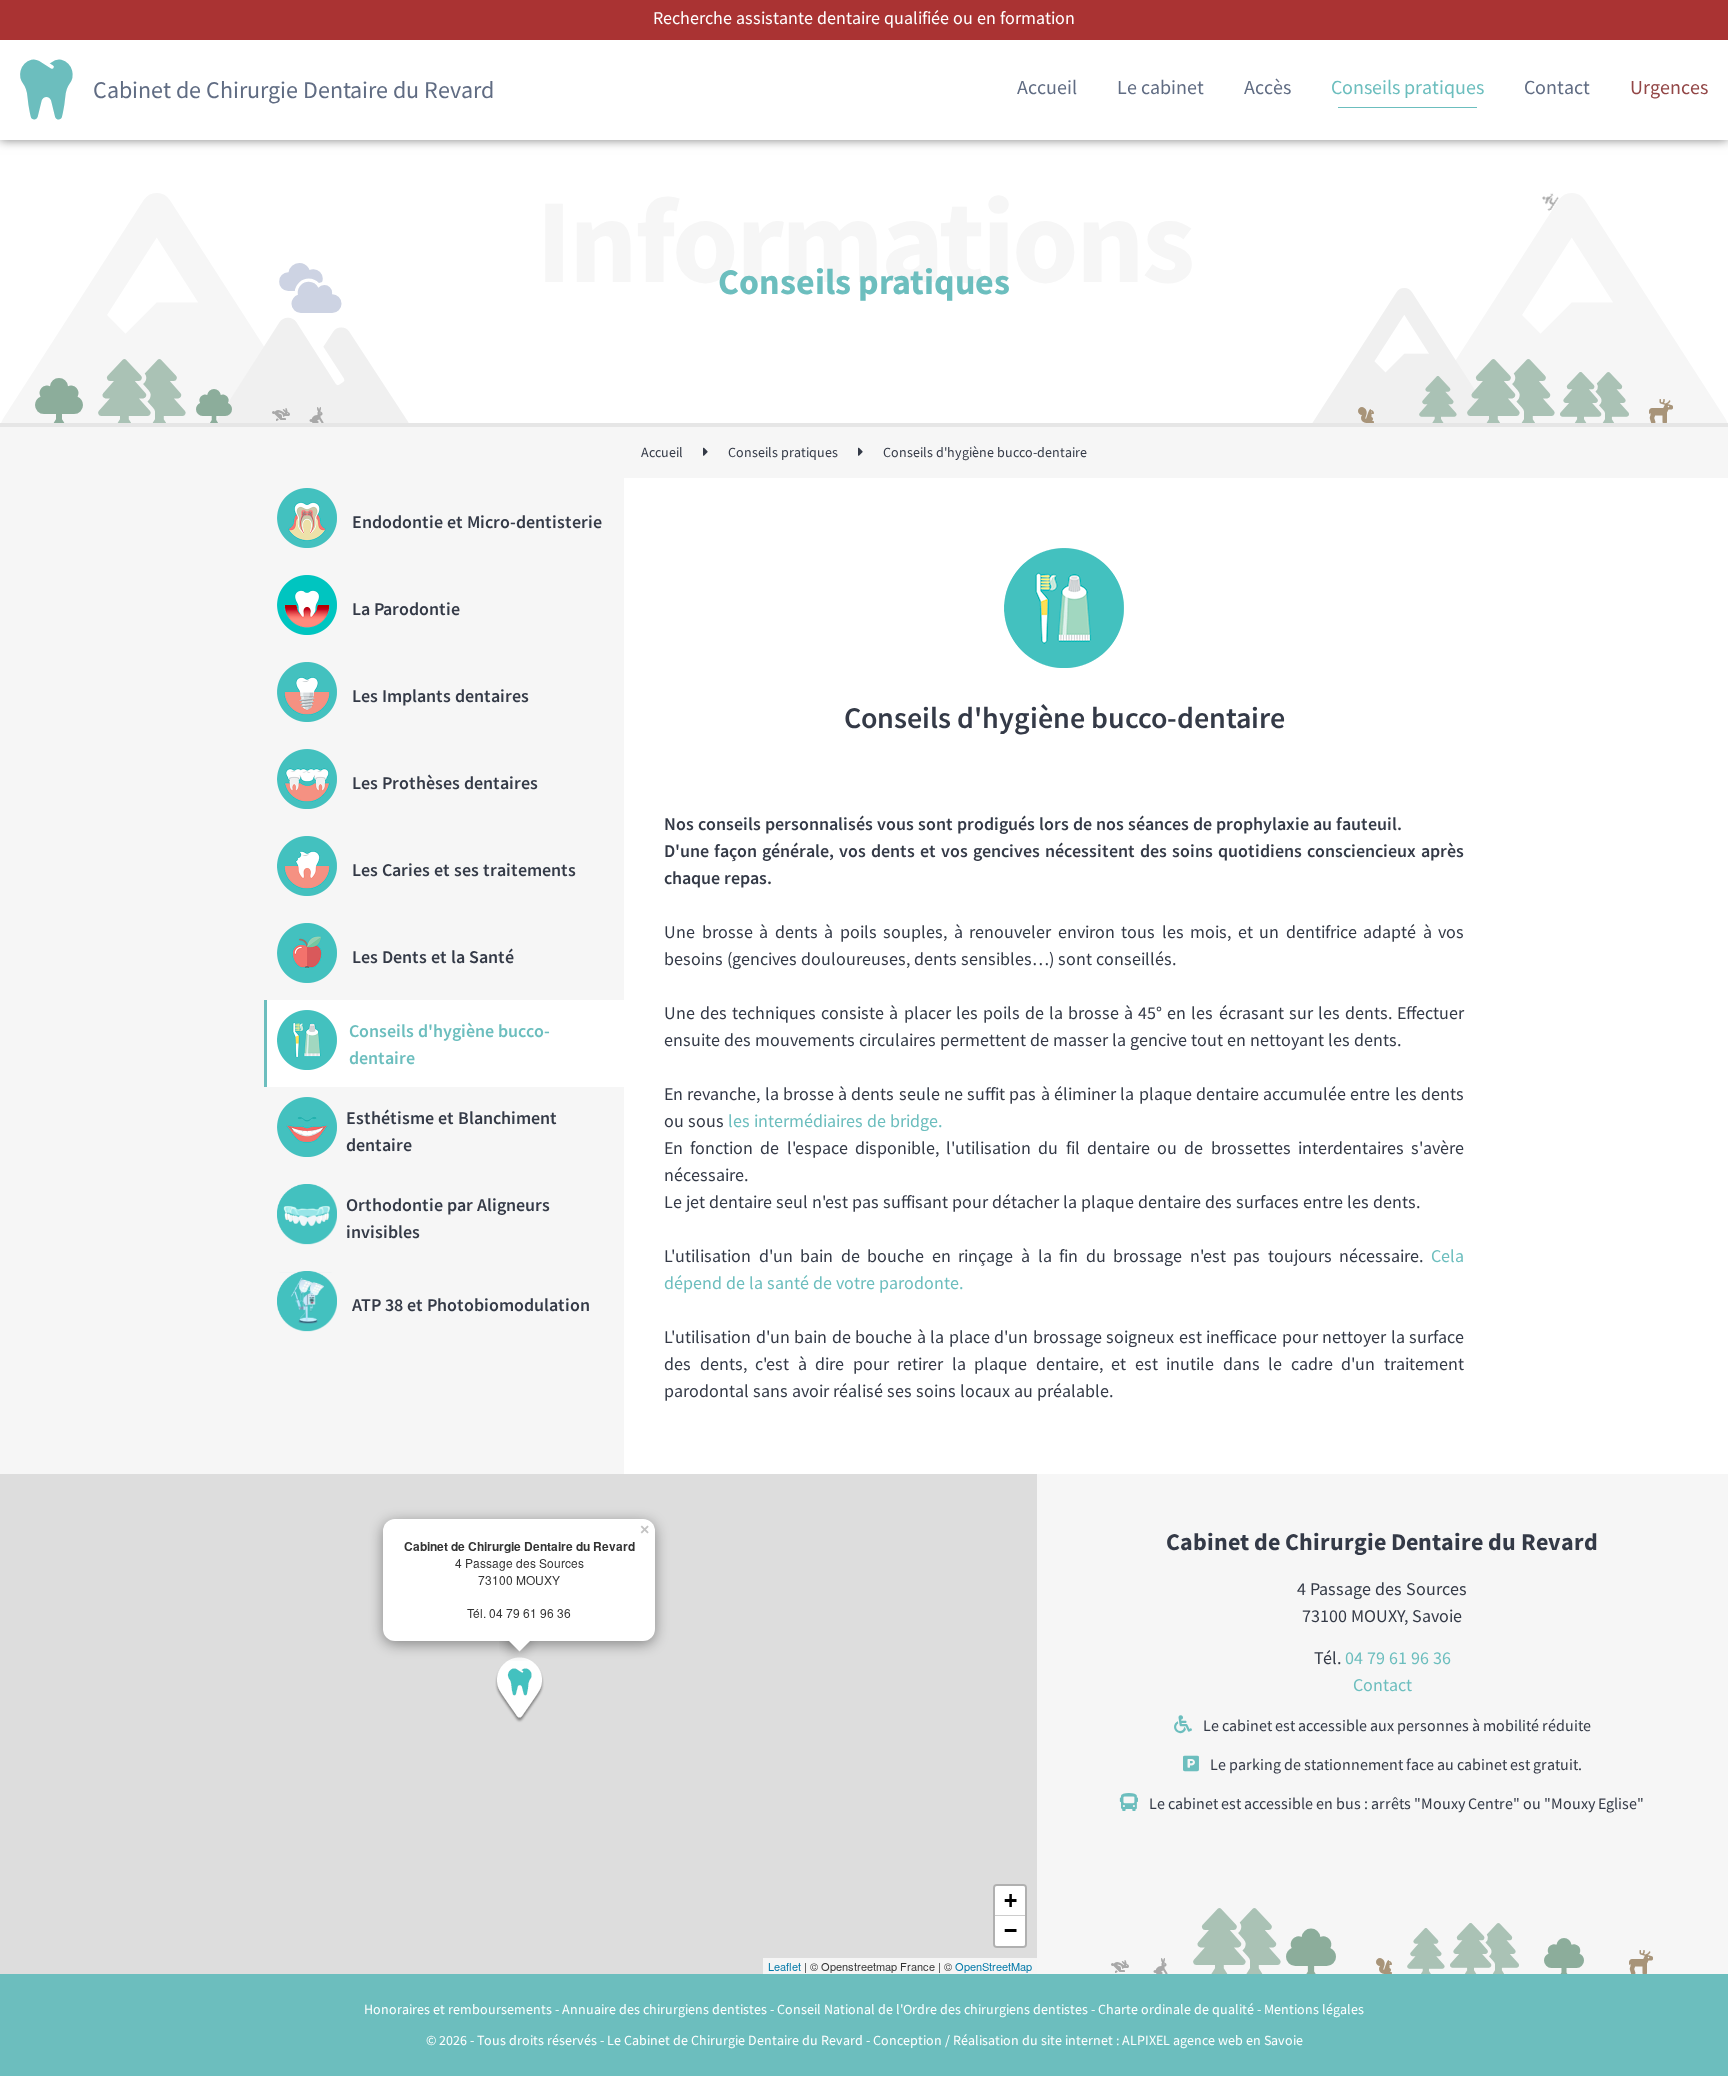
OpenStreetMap (993, 1966)
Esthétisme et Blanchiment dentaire (451, 1131)
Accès (1267, 86)
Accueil (1047, 86)
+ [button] (1010, 1900)
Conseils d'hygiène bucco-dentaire (449, 1044)
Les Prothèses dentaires (445, 782)
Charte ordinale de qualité (1177, 2009)
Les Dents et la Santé (433, 956)
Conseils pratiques (1407, 86)
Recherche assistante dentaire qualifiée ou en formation (864, 17)
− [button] (1010, 1930)
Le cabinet (1160, 86)
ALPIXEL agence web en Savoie (1212, 2040)
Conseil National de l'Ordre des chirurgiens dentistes (934, 2009)
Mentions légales (1314, 2009)
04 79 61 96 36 (1398, 1657)
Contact (1557, 86)
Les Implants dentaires (440, 695)
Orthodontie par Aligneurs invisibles (448, 1218)
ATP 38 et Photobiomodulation (471, 1304)
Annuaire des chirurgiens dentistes (666, 2009)
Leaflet (784, 1966)
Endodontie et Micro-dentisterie (477, 521)
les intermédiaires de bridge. (835, 1120)
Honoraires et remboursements (459, 2009)
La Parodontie (406, 608)
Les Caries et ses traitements (464, 869)
